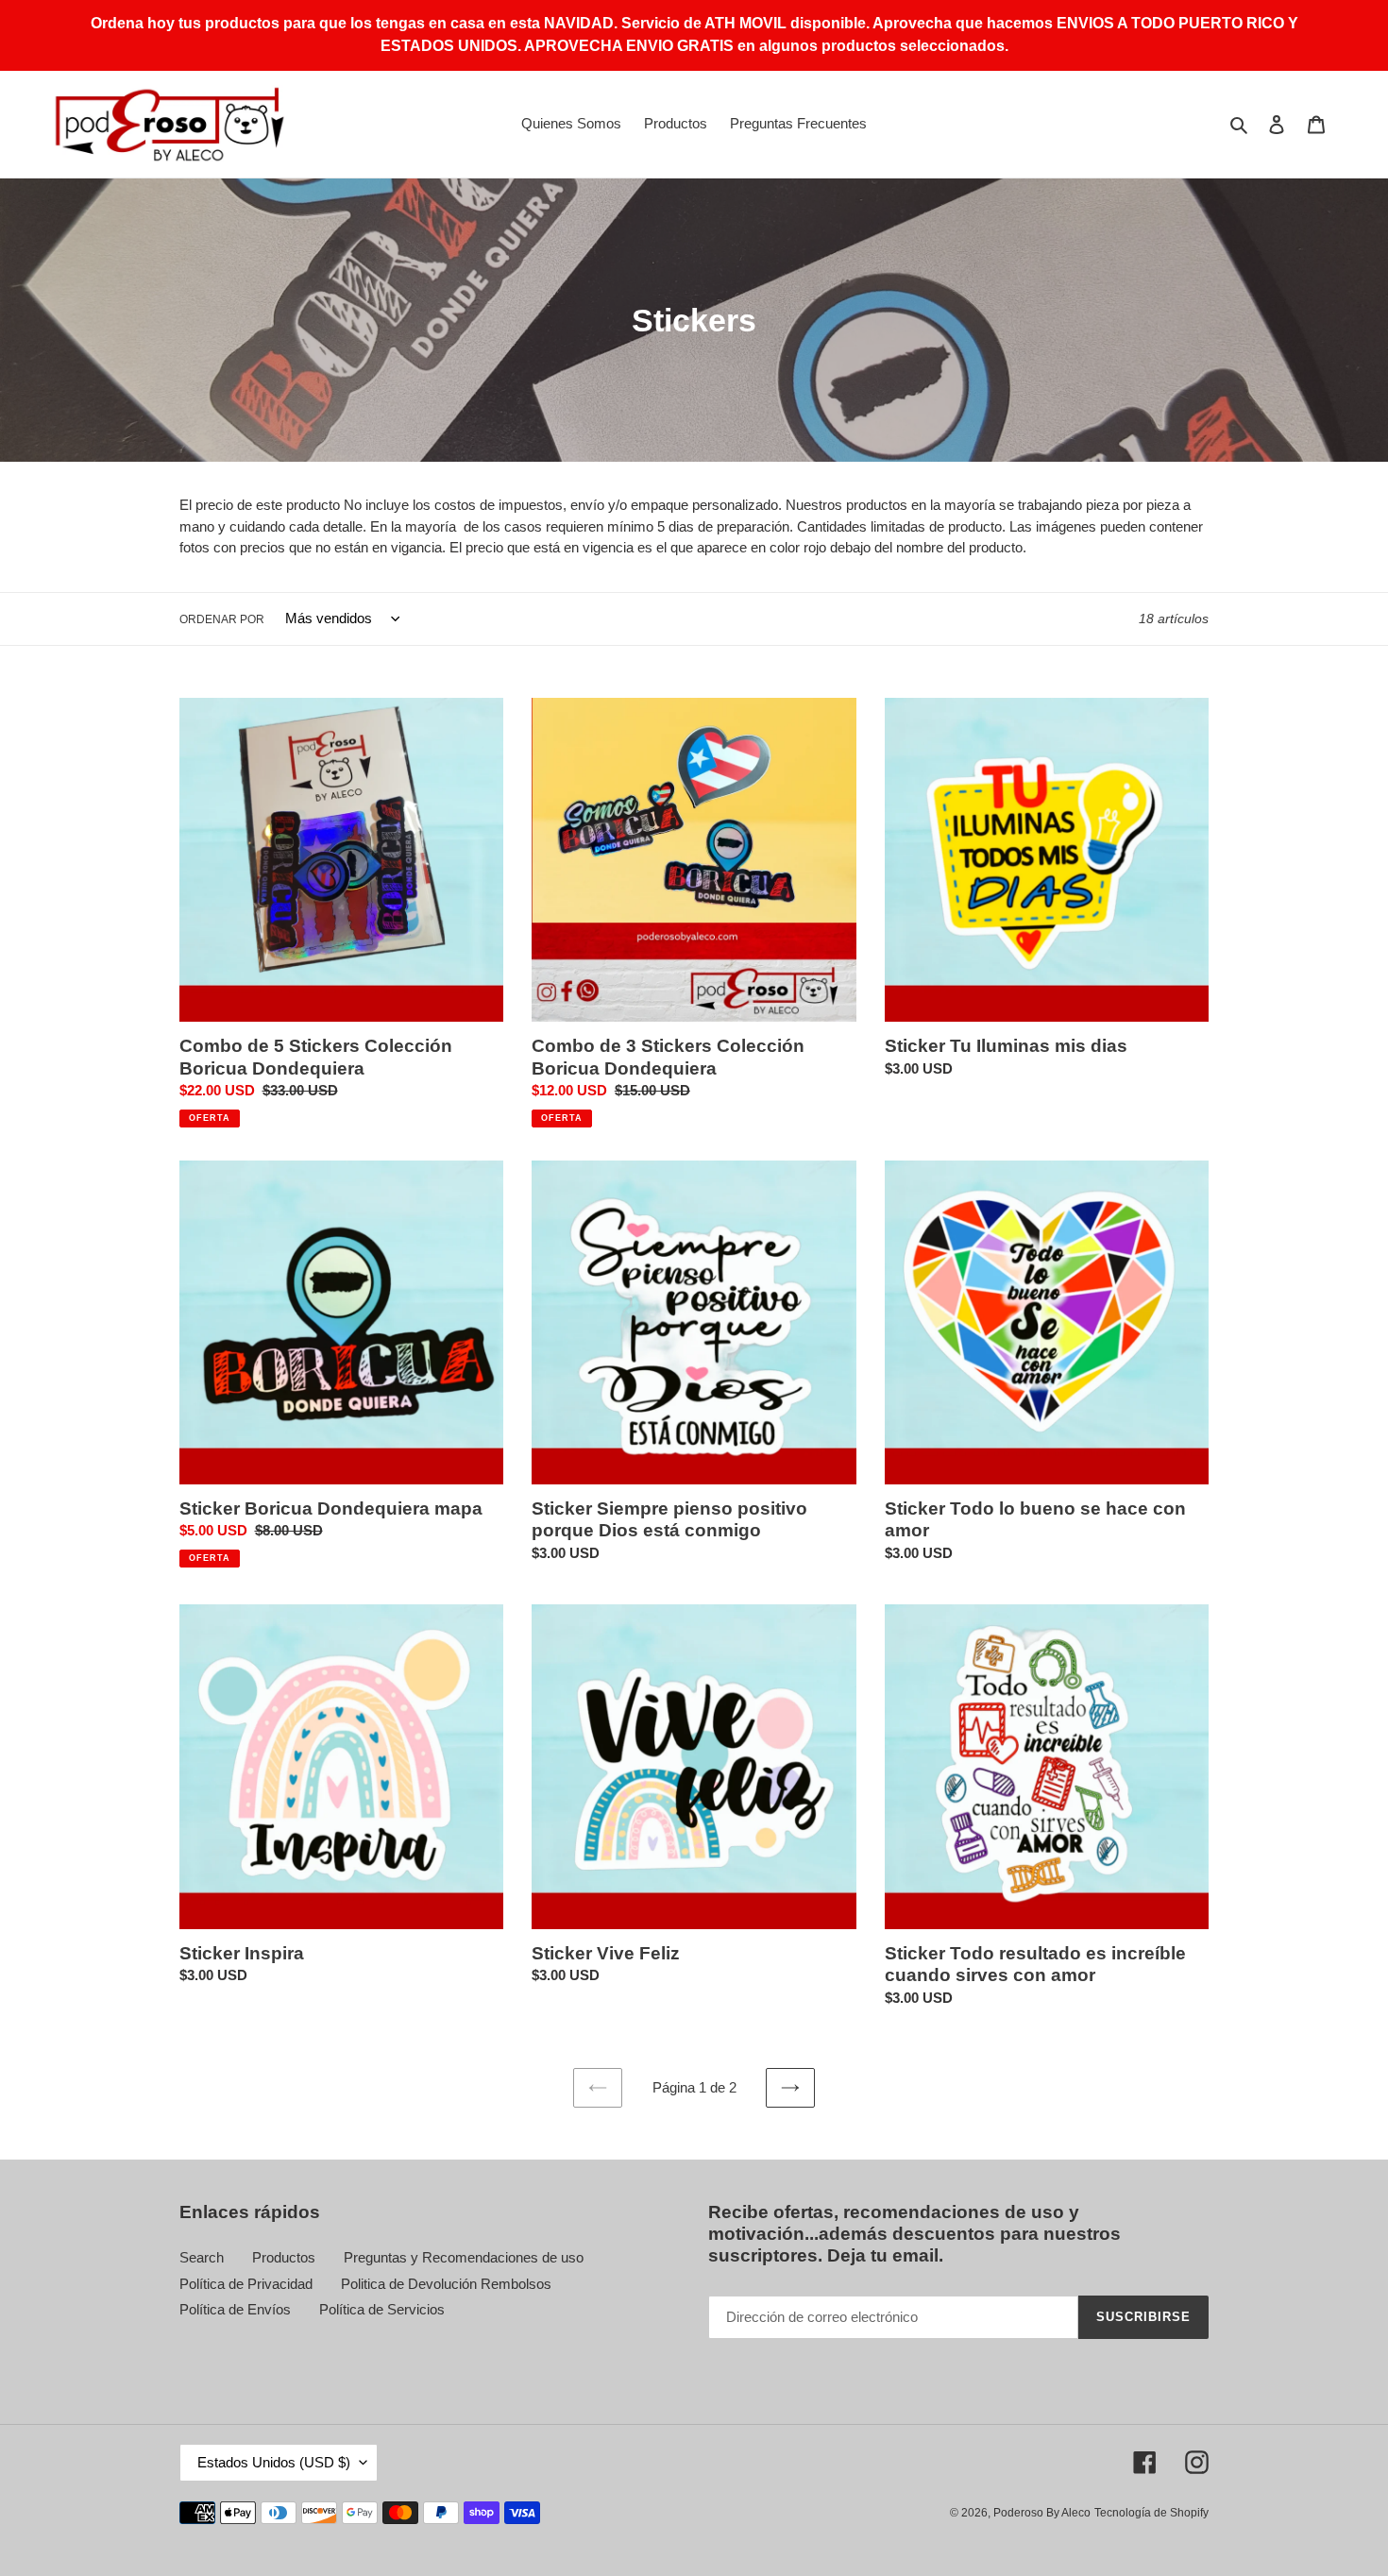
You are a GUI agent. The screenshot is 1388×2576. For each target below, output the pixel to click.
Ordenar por (222, 619)
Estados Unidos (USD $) (274, 2462)
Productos (284, 2257)
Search (202, 2257)
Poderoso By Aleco (1042, 2513)
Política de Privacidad (246, 2284)
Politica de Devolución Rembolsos (446, 2284)
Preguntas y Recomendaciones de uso (464, 2257)
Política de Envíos (235, 2309)
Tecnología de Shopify (1151, 2513)
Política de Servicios (382, 2309)
